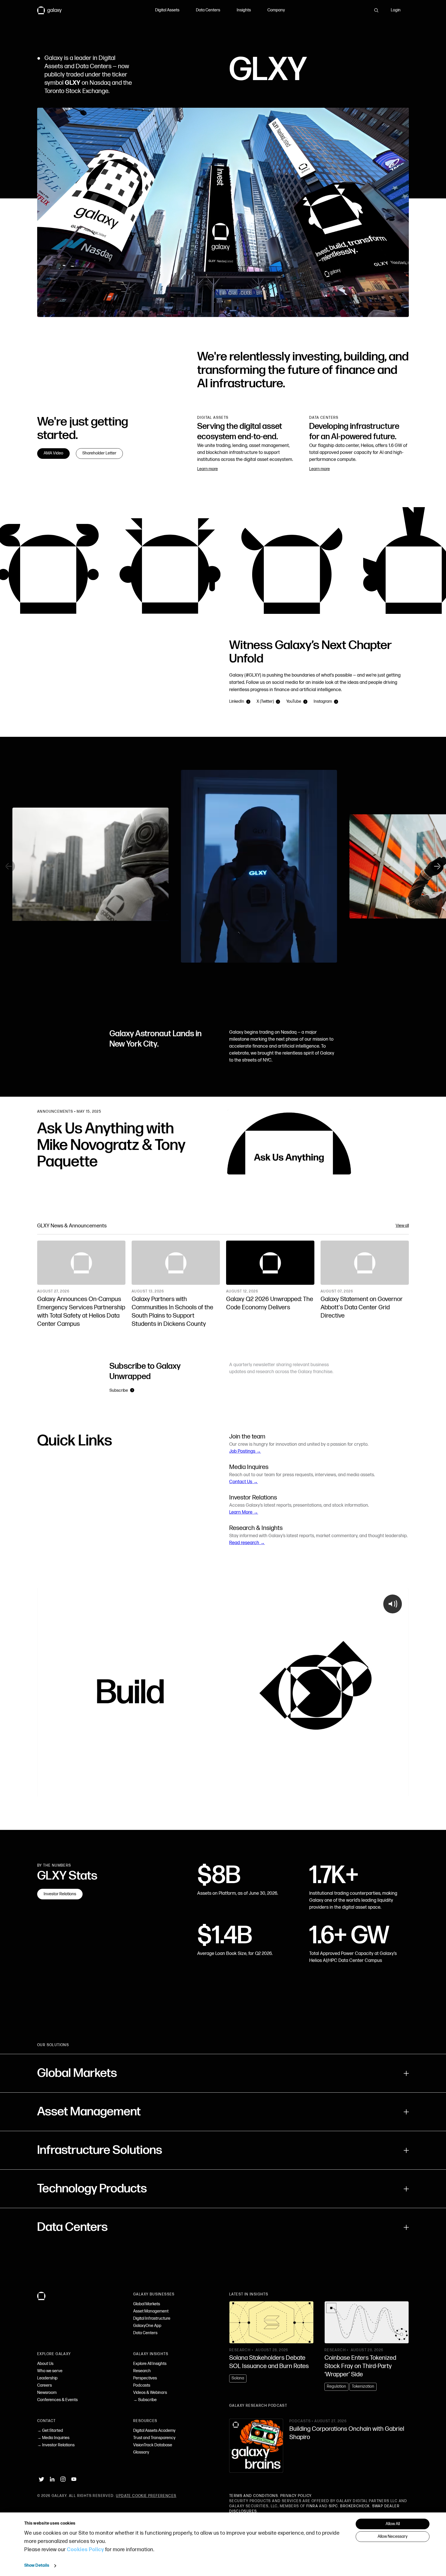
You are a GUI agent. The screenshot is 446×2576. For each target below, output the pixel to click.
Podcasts (142, 2385)
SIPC (333, 2506)
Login (396, 10)
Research (142, 2371)
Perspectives (145, 2378)
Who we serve (50, 2371)
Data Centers (208, 10)
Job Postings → (245, 1451)
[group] (223, 866)
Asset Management (151, 2311)
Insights (244, 10)
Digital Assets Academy (154, 2431)
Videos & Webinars (150, 2393)
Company (276, 10)
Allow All (393, 2524)
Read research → (247, 1543)
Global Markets (147, 2304)
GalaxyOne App (147, 2326)
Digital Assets (167, 10)
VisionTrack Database (153, 2445)
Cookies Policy (85, 2550)
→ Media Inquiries (53, 2438)
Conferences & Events (57, 2400)
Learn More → (244, 1512)
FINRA (312, 2506)
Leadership (47, 2378)
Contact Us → (244, 1482)
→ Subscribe (145, 2400)
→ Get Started (50, 2431)
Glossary (141, 2452)
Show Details (37, 2566)
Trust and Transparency (154, 2438)
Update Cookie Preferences (146, 2496)
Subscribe (119, 1391)
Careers (45, 2385)
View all (402, 1226)
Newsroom (47, 2393)
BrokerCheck (355, 2506)
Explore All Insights (150, 2364)
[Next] (437, 866)
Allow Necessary (393, 2537)
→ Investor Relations (56, 2445)
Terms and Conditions (254, 2496)
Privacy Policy (296, 2496)
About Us (45, 2364)
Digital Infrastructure (152, 2319)
